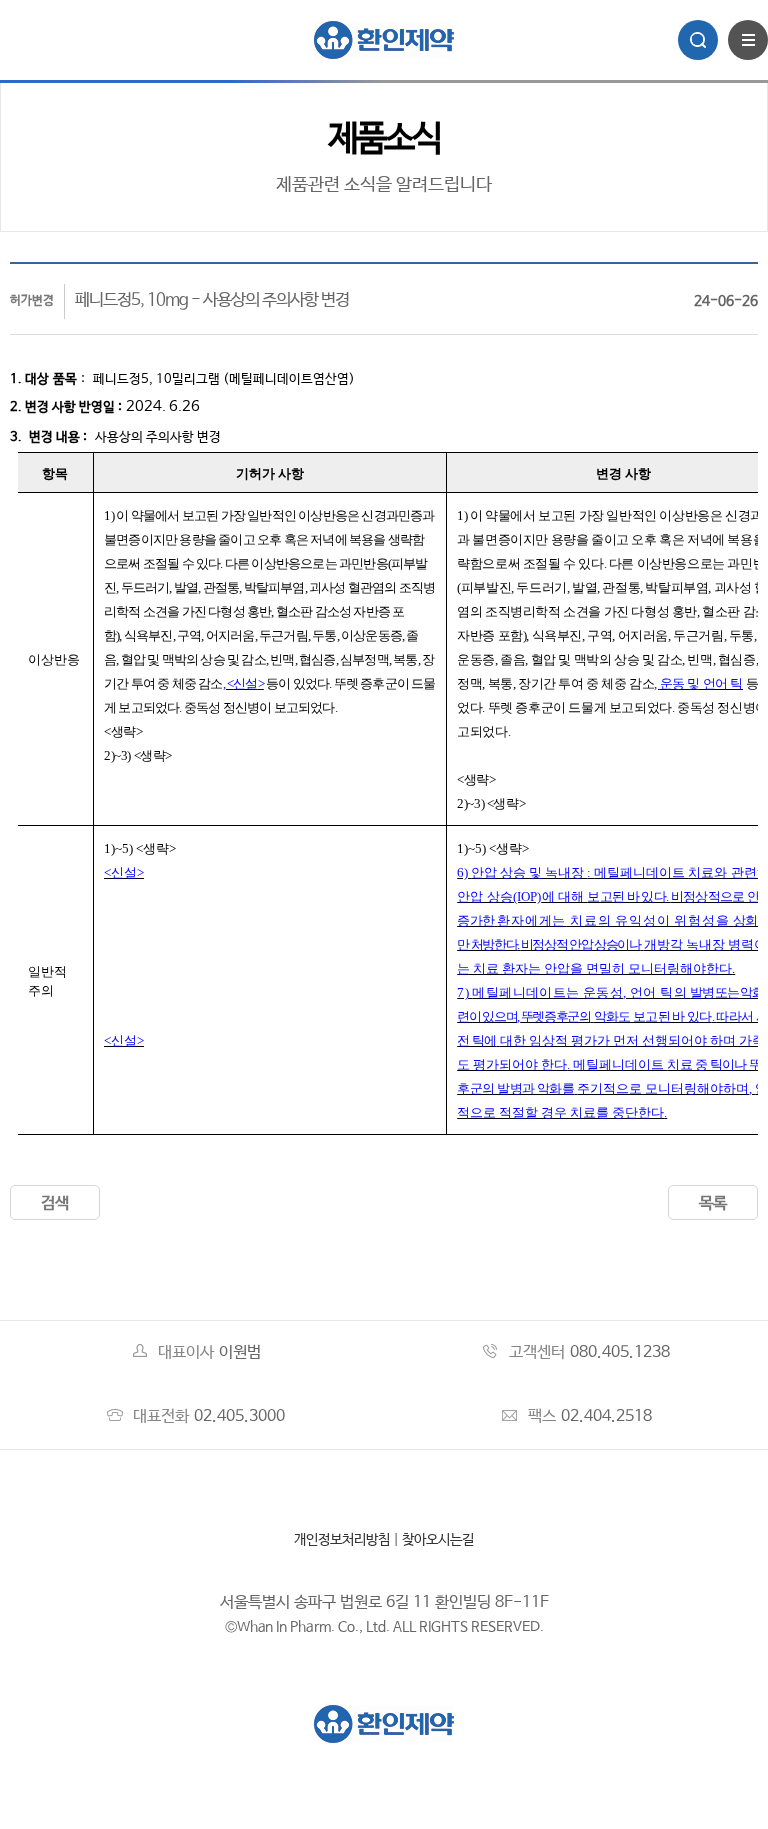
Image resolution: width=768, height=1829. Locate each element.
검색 (55, 1203)
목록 (713, 1203)
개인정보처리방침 (342, 1540)
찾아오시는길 (438, 1540)
